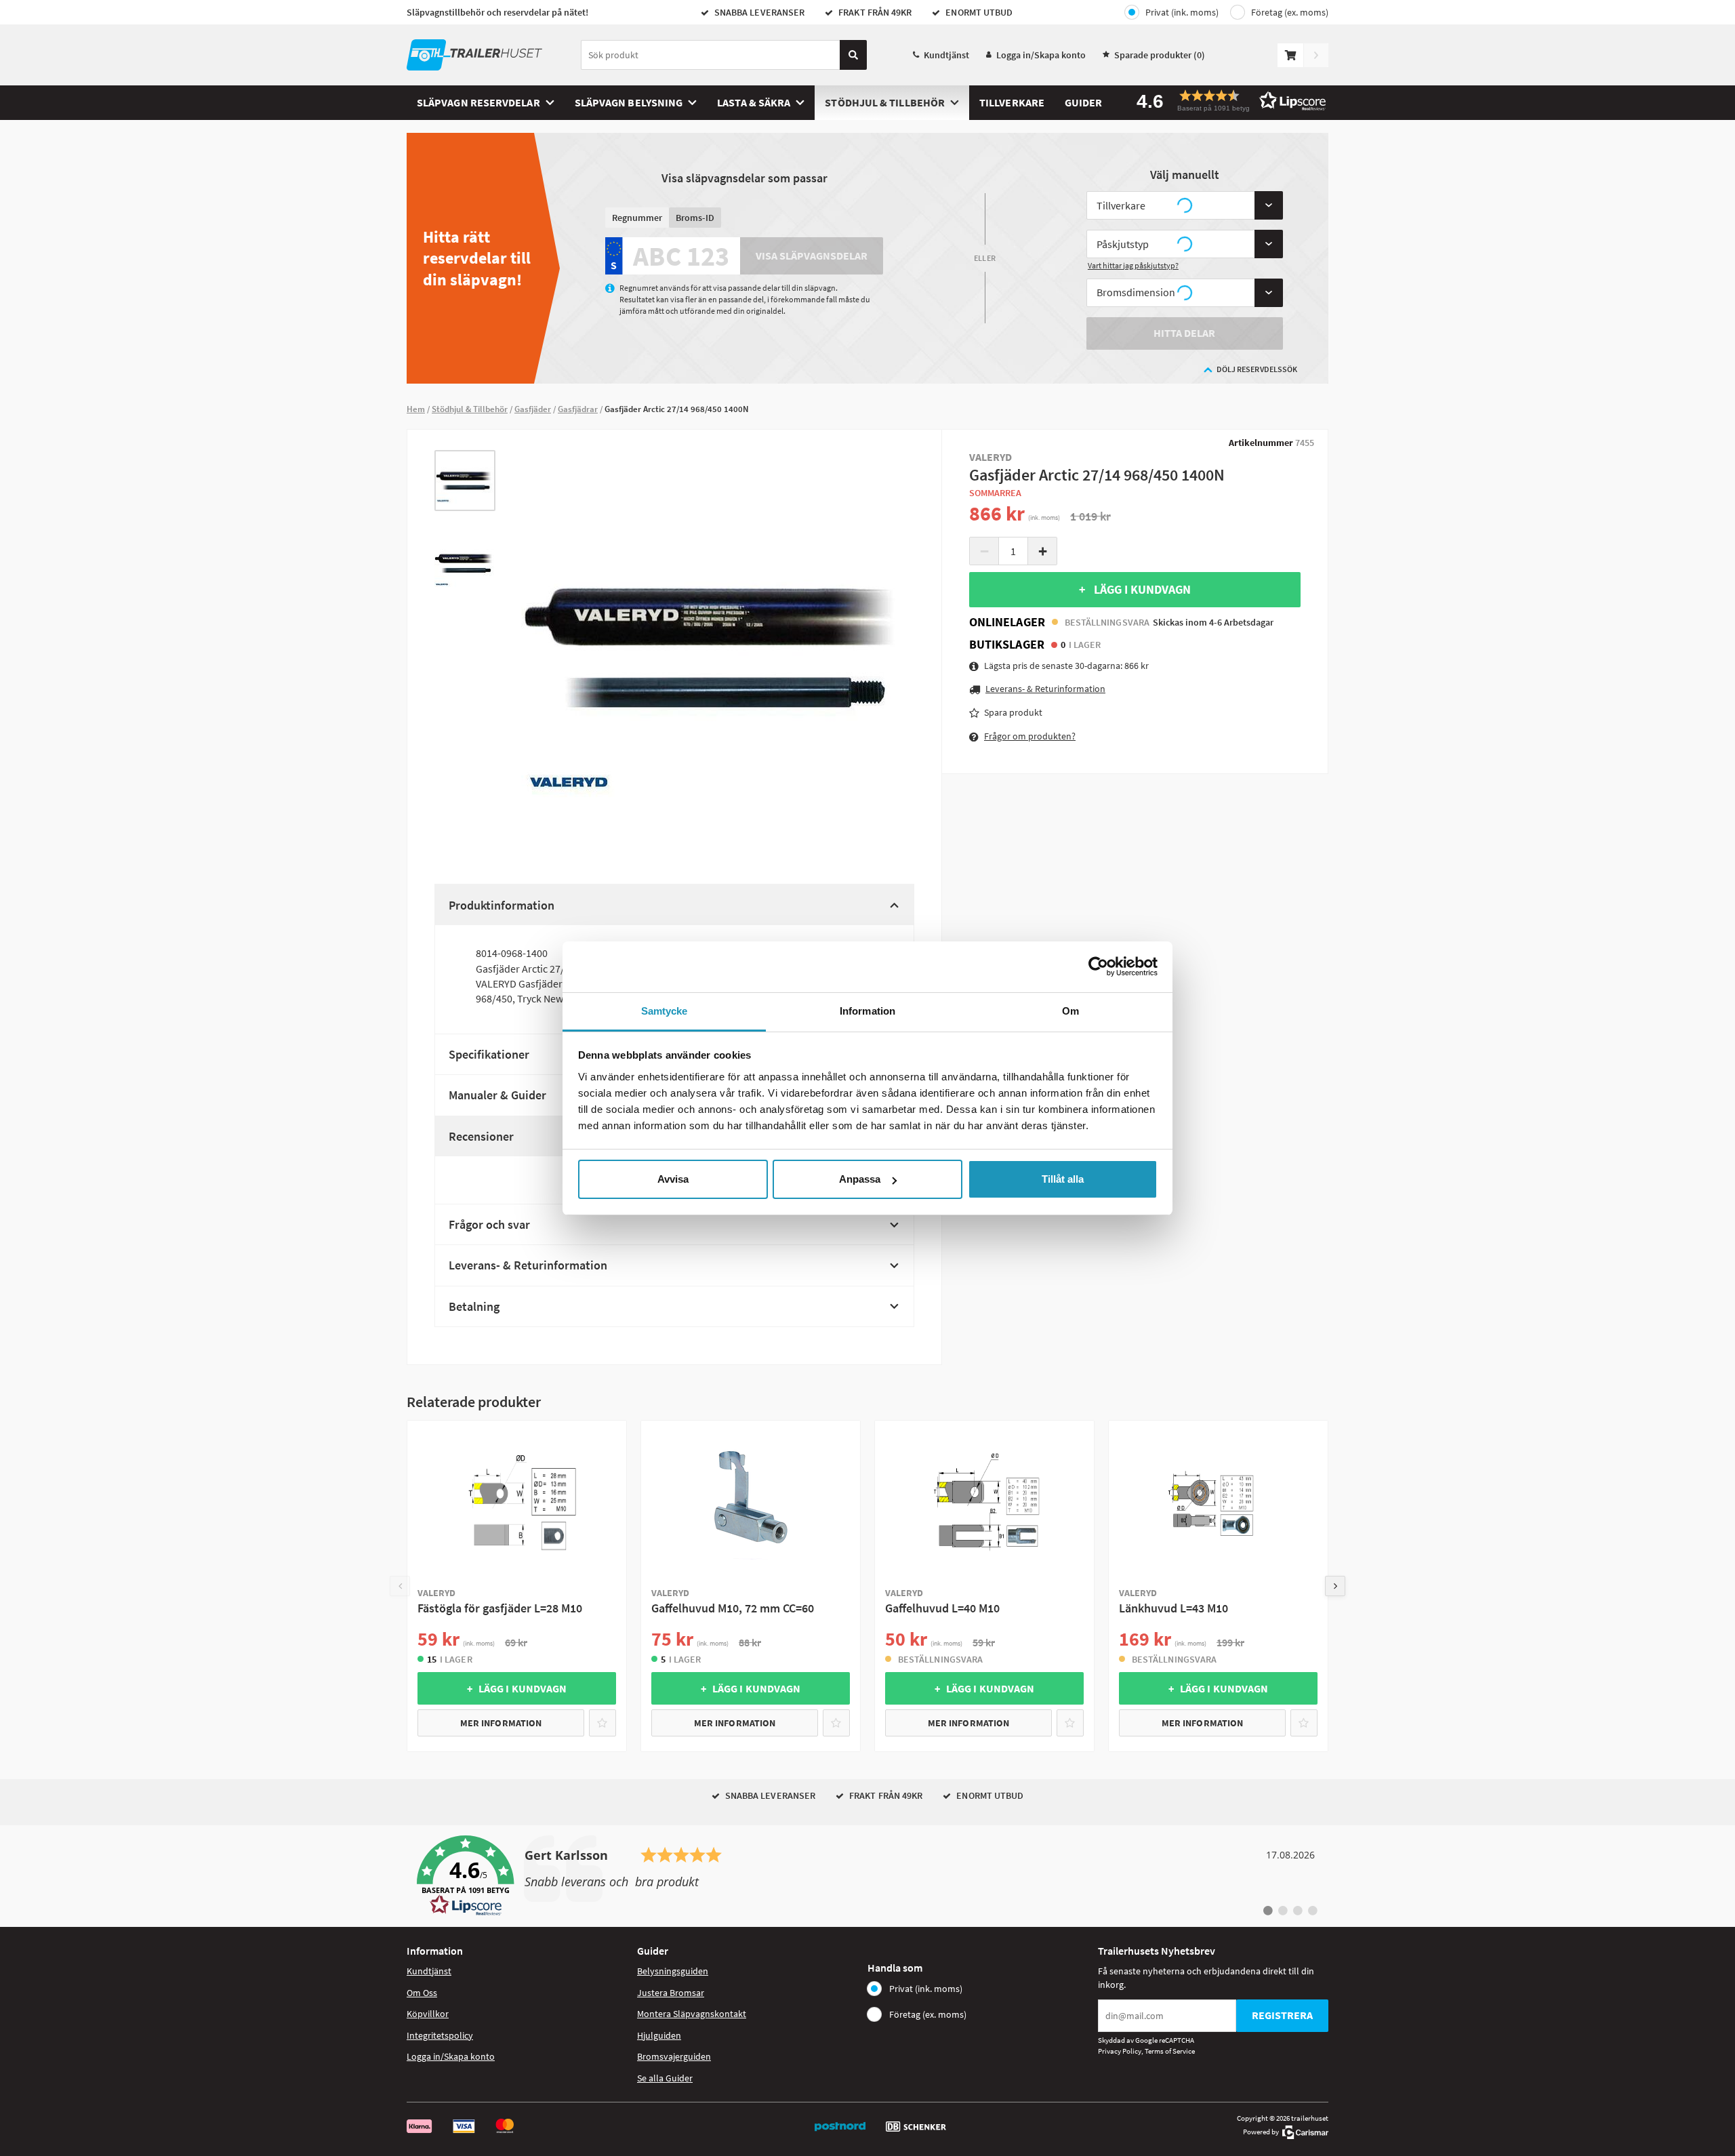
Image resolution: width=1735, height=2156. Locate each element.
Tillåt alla (1063, 1179)
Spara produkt (1013, 712)
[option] (465, 481)
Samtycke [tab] (665, 1011)
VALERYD (991, 457)
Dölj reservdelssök (1257, 369)
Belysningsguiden (673, 1971)
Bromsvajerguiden (674, 2056)
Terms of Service (1170, 2051)
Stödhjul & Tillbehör (885, 102)
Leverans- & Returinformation (528, 1265)
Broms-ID (695, 218)
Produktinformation (502, 905)
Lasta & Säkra (754, 102)
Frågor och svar (489, 1224)
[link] (867, 1876)
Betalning (474, 1306)
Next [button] (1335, 1586)
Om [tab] (1070, 1011)
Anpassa (860, 1179)
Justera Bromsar (671, 1993)
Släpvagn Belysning (629, 102)
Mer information (501, 1723)
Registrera (1282, 2015)
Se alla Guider (665, 2078)
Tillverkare (1012, 102)
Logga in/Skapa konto (1041, 55)
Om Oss (422, 1993)
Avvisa (673, 1179)
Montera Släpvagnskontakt (692, 2014)
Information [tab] (867, 1011)
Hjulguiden (659, 2035)
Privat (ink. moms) (1182, 12)
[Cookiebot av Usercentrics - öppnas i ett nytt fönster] (1098, 967)
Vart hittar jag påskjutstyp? (1133, 265)
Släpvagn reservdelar (478, 102)
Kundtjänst (946, 55)
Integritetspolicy (440, 2035)
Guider (1083, 102)
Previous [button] (400, 1586)
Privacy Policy (1120, 2051)
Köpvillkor (428, 2014)
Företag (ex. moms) (1290, 12)
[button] (1227, 101)
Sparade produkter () (1160, 55)
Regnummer (637, 218)
